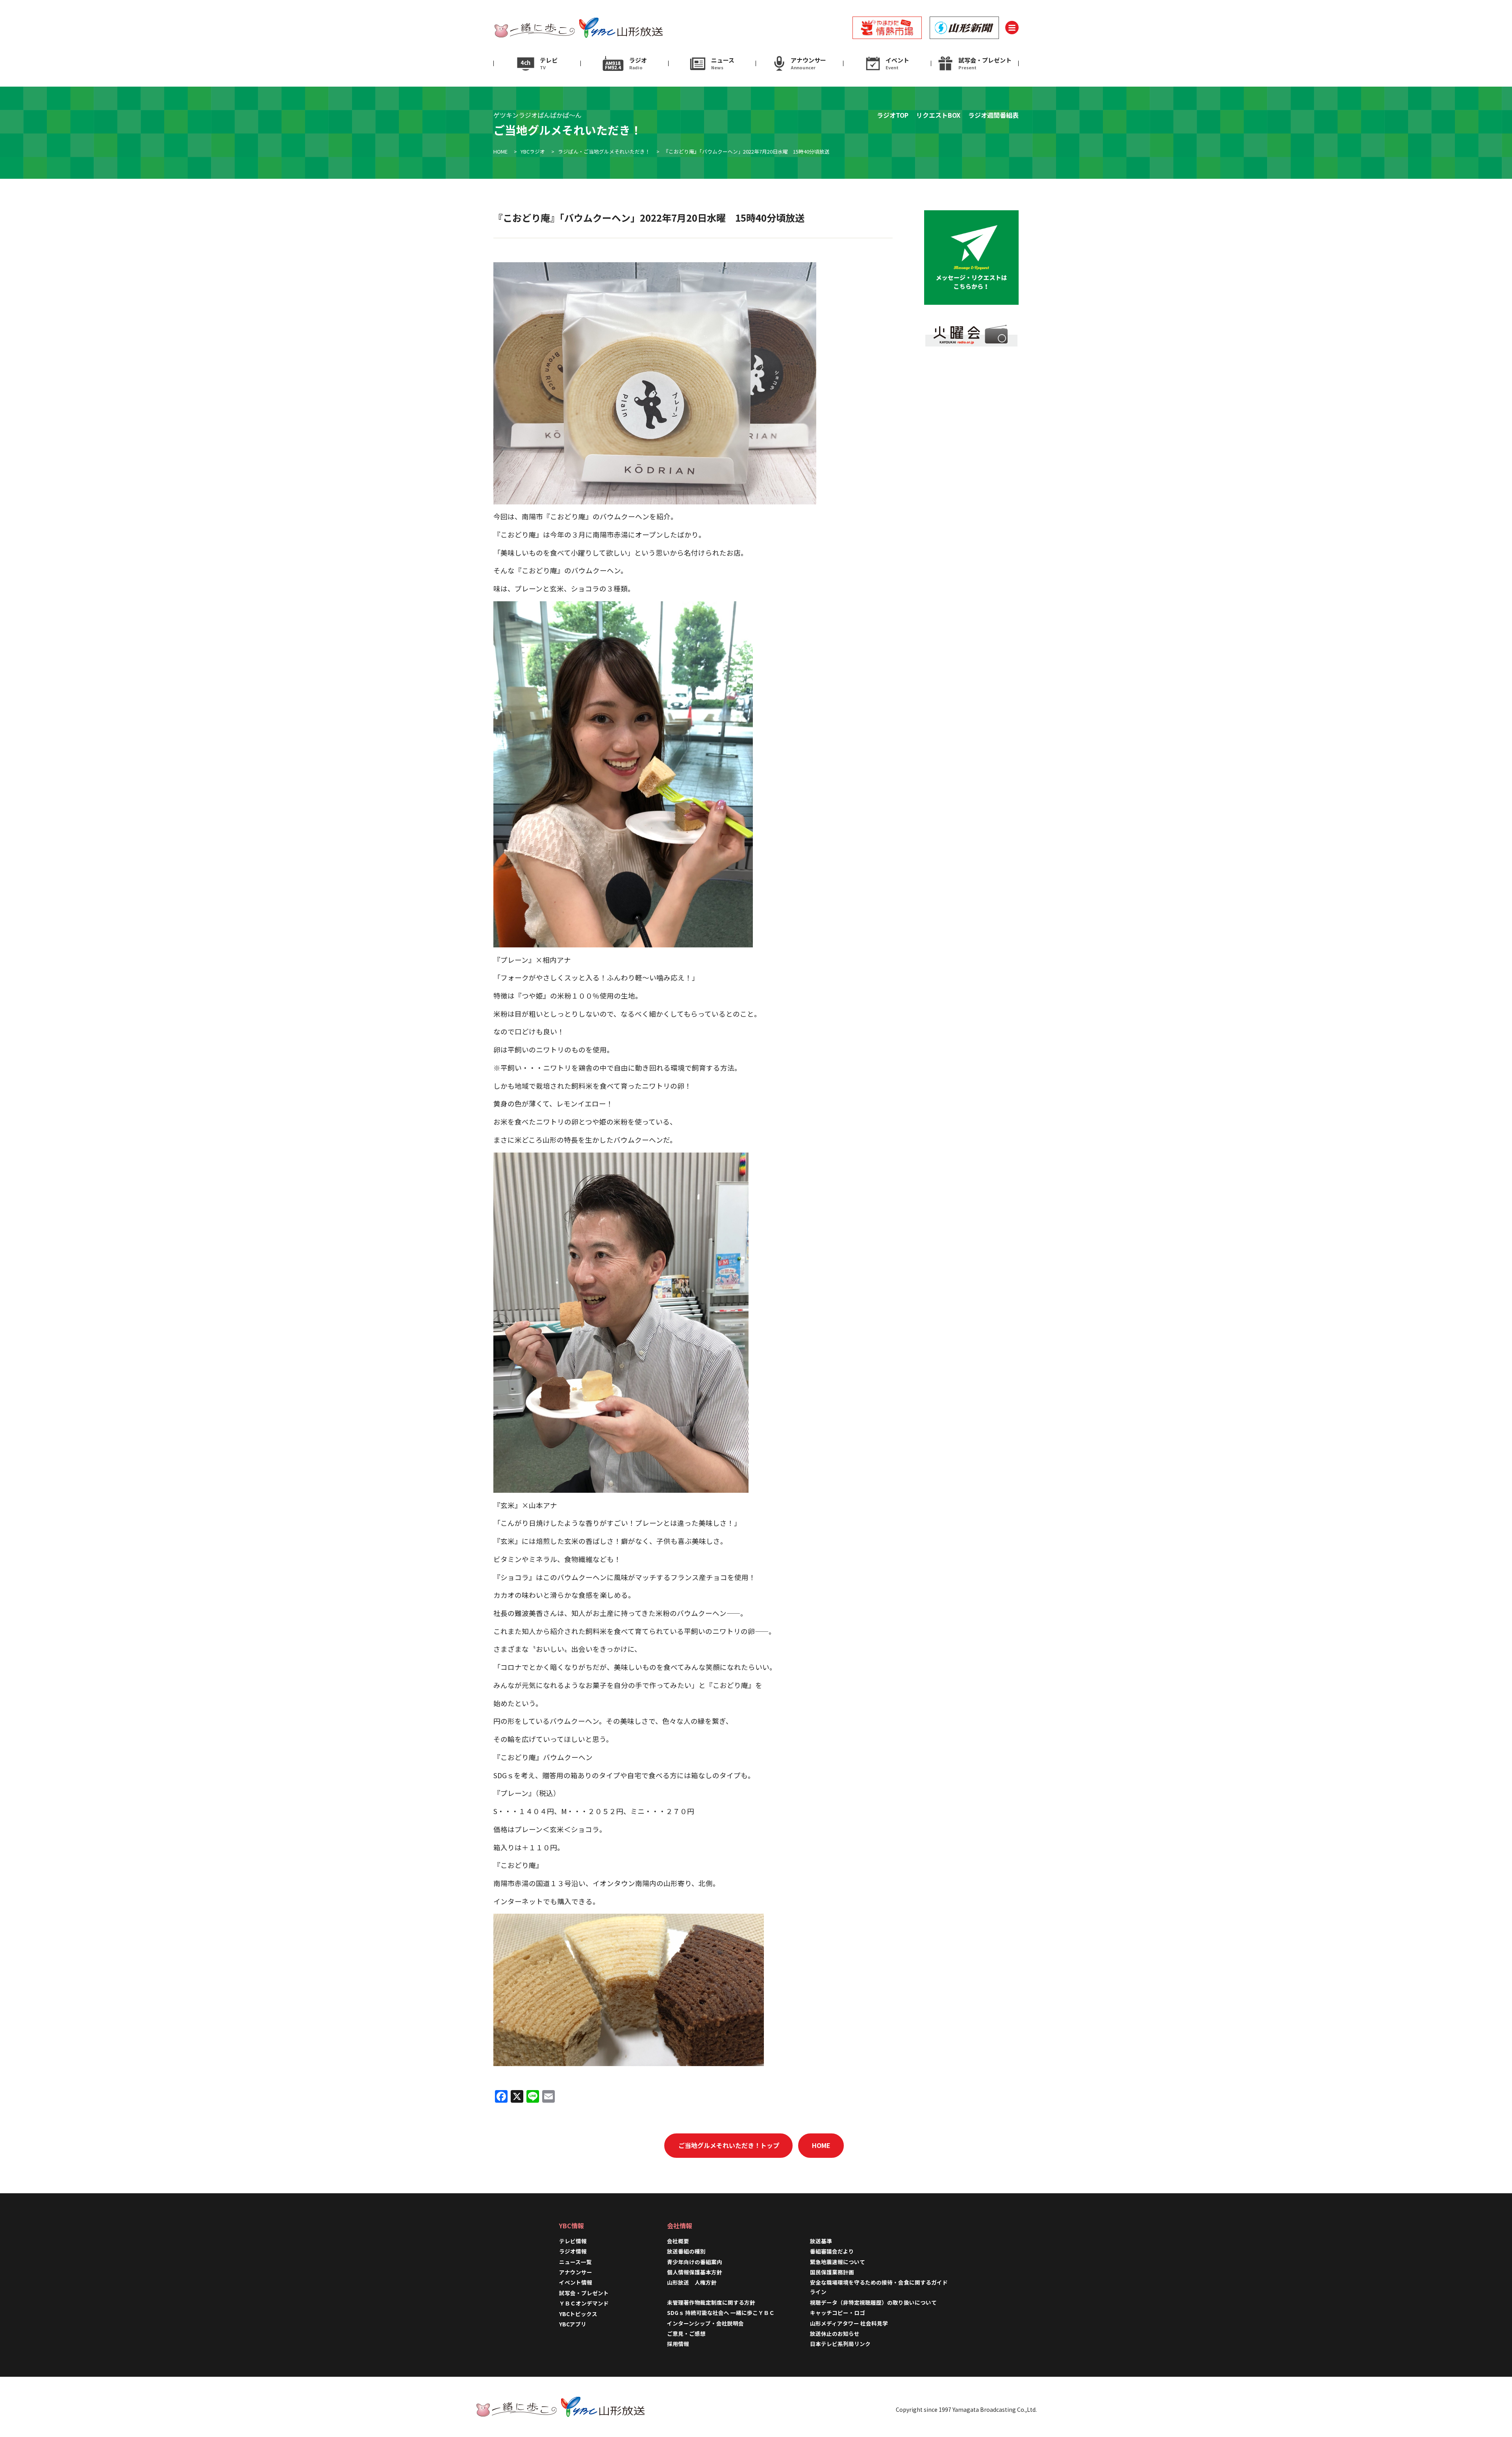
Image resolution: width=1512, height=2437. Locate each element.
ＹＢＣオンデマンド (584, 2303)
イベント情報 (576, 2282)
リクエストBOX (938, 115)
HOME (821, 2145)
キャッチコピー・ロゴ (838, 2313)
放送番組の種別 (686, 2251)
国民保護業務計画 (832, 2272)
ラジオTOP (893, 115)
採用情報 (681, 2344)
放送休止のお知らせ (835, 2333)
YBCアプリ (573, 2324)
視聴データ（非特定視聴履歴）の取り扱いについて (873, 2302)
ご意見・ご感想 (686, 2333)
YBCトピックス (578, 2314)
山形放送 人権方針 (692, 2282)
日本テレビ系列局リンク (840, 2344)
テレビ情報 (573, 2241)
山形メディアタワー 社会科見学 (849, 2323)
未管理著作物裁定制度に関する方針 (711, 2302)
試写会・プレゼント (584, 2293)
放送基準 (821, 2241)
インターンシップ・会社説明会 (705, 2323)
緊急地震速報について (838, 2262)
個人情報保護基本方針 (695, 2272)
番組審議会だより (832, 2251)
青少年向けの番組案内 (695, 2262)
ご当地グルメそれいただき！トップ (729, 2145)
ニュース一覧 (575, 2262)
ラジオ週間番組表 (993, 115)
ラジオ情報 (573, 2251)
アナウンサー (576, 2272)
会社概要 (678, 2241)
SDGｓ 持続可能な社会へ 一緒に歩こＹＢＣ (721, 2313)
